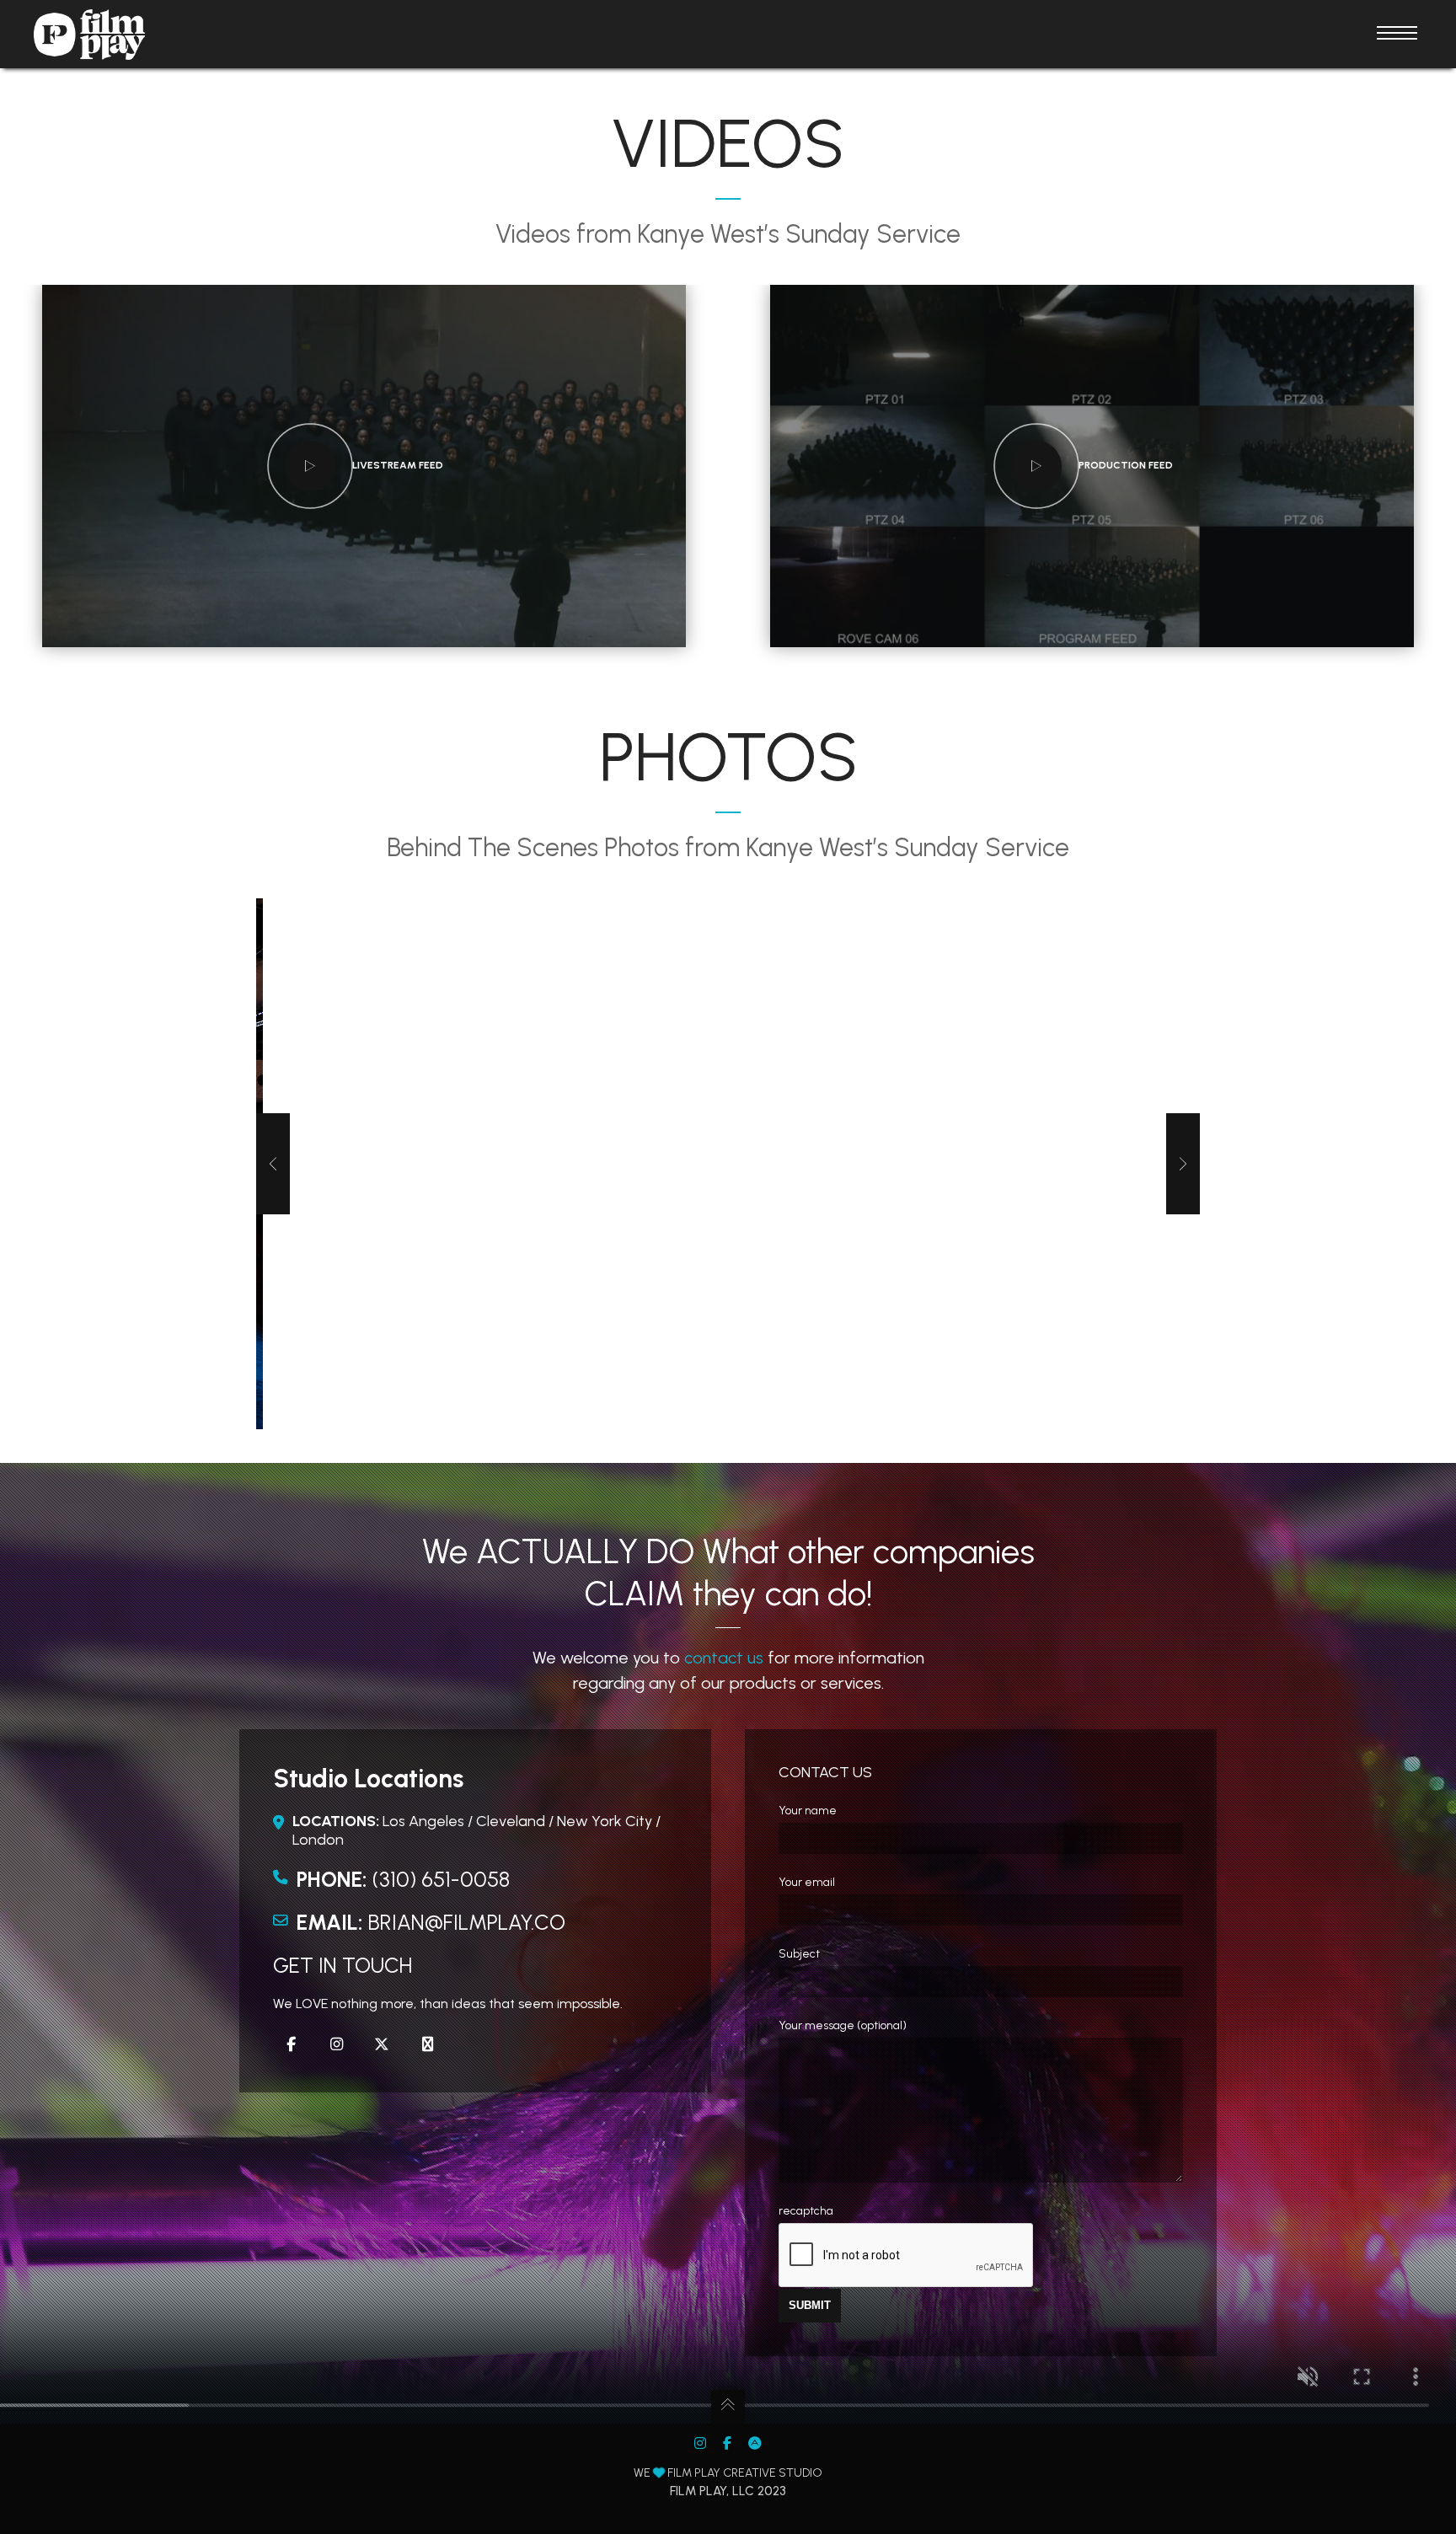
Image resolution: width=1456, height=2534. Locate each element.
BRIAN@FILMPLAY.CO (467, 1922)
